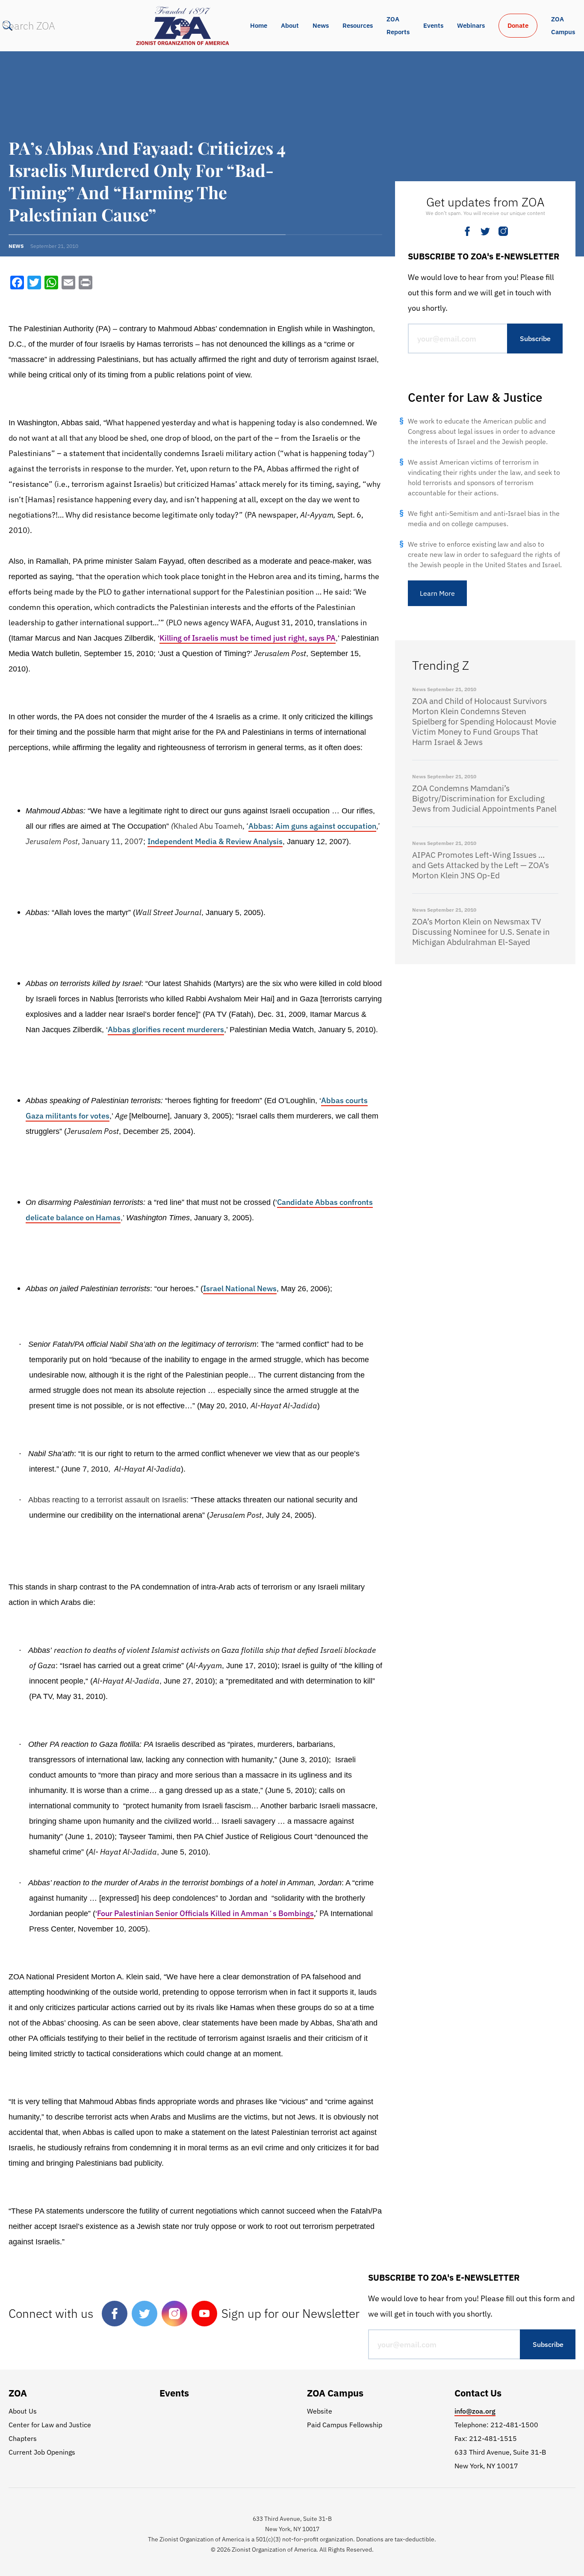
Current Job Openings (42, 2452)
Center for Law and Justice (50, 2425)
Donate (518, 25)
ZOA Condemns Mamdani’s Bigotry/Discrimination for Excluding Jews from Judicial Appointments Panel (484, 798)
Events (433, 25)
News (321, 25)
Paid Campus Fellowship (345, 2425)
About (290, 25)
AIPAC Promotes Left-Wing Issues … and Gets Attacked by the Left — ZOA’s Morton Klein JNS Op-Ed (481, 865)
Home (259, 25)
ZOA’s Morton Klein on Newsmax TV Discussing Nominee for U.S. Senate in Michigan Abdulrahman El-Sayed (481, 932)
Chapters (23, 2438)
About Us (23, 2411)
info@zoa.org (475, 2411)
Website (320, 2411)
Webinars (471, 25)
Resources (358, 25)
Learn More (437, 593)
